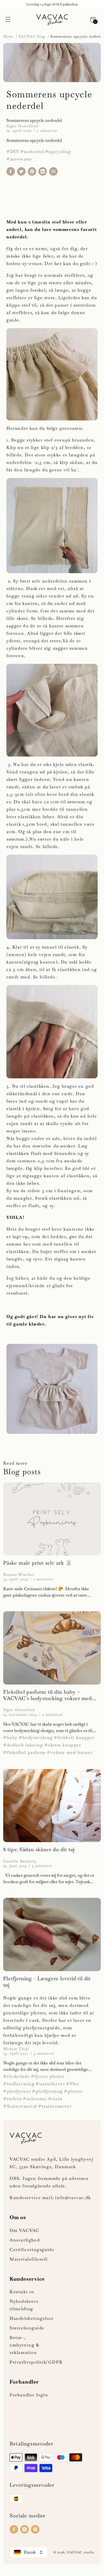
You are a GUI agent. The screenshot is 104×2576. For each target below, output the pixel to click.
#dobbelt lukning (23, 1745)
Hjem (9, 36)
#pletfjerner (17, 2091)
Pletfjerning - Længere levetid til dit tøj (47, 1982)
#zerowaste (19, 159)
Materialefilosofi (29, 2259)
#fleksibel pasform (25, 1752)
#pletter (73, 2091)
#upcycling (58, 152)
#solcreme (35, 2099)
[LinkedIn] (43, 171)
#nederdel (32, 152)
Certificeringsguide (32, 2250)
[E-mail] (53, 171)
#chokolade (17, 2076)
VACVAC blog (32, 36)
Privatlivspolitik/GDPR (36, 2362)
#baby (10, 1737)
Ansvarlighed (25, 2240)
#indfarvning (19, 2084)
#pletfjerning (47, 2091)
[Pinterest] (32, 171)
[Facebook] (11, 171)
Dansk (30, 2552)
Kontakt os (22, 2292)
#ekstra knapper (63, 1745)
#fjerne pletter (48, 2076)
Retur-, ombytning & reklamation (25, 2345)
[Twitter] (21, 171)
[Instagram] (25, 2529)
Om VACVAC (24, 2230)
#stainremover (55, 2106)
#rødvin (13, 2099)
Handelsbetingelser (32, 2318)
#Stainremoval (20, 2106)
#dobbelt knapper (74, 1737)
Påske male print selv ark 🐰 (38, 1563)
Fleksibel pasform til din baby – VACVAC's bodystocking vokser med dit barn (47, 1695)
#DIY (13, 152)
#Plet (72, 2084)
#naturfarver (50, 2084)
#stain (55, 2099)
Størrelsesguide (27, 2328)
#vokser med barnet (70, 1752)
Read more (15, 1463)
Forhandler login (29, 2395)
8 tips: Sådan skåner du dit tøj (39, 1850)
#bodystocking (36, 1737)
